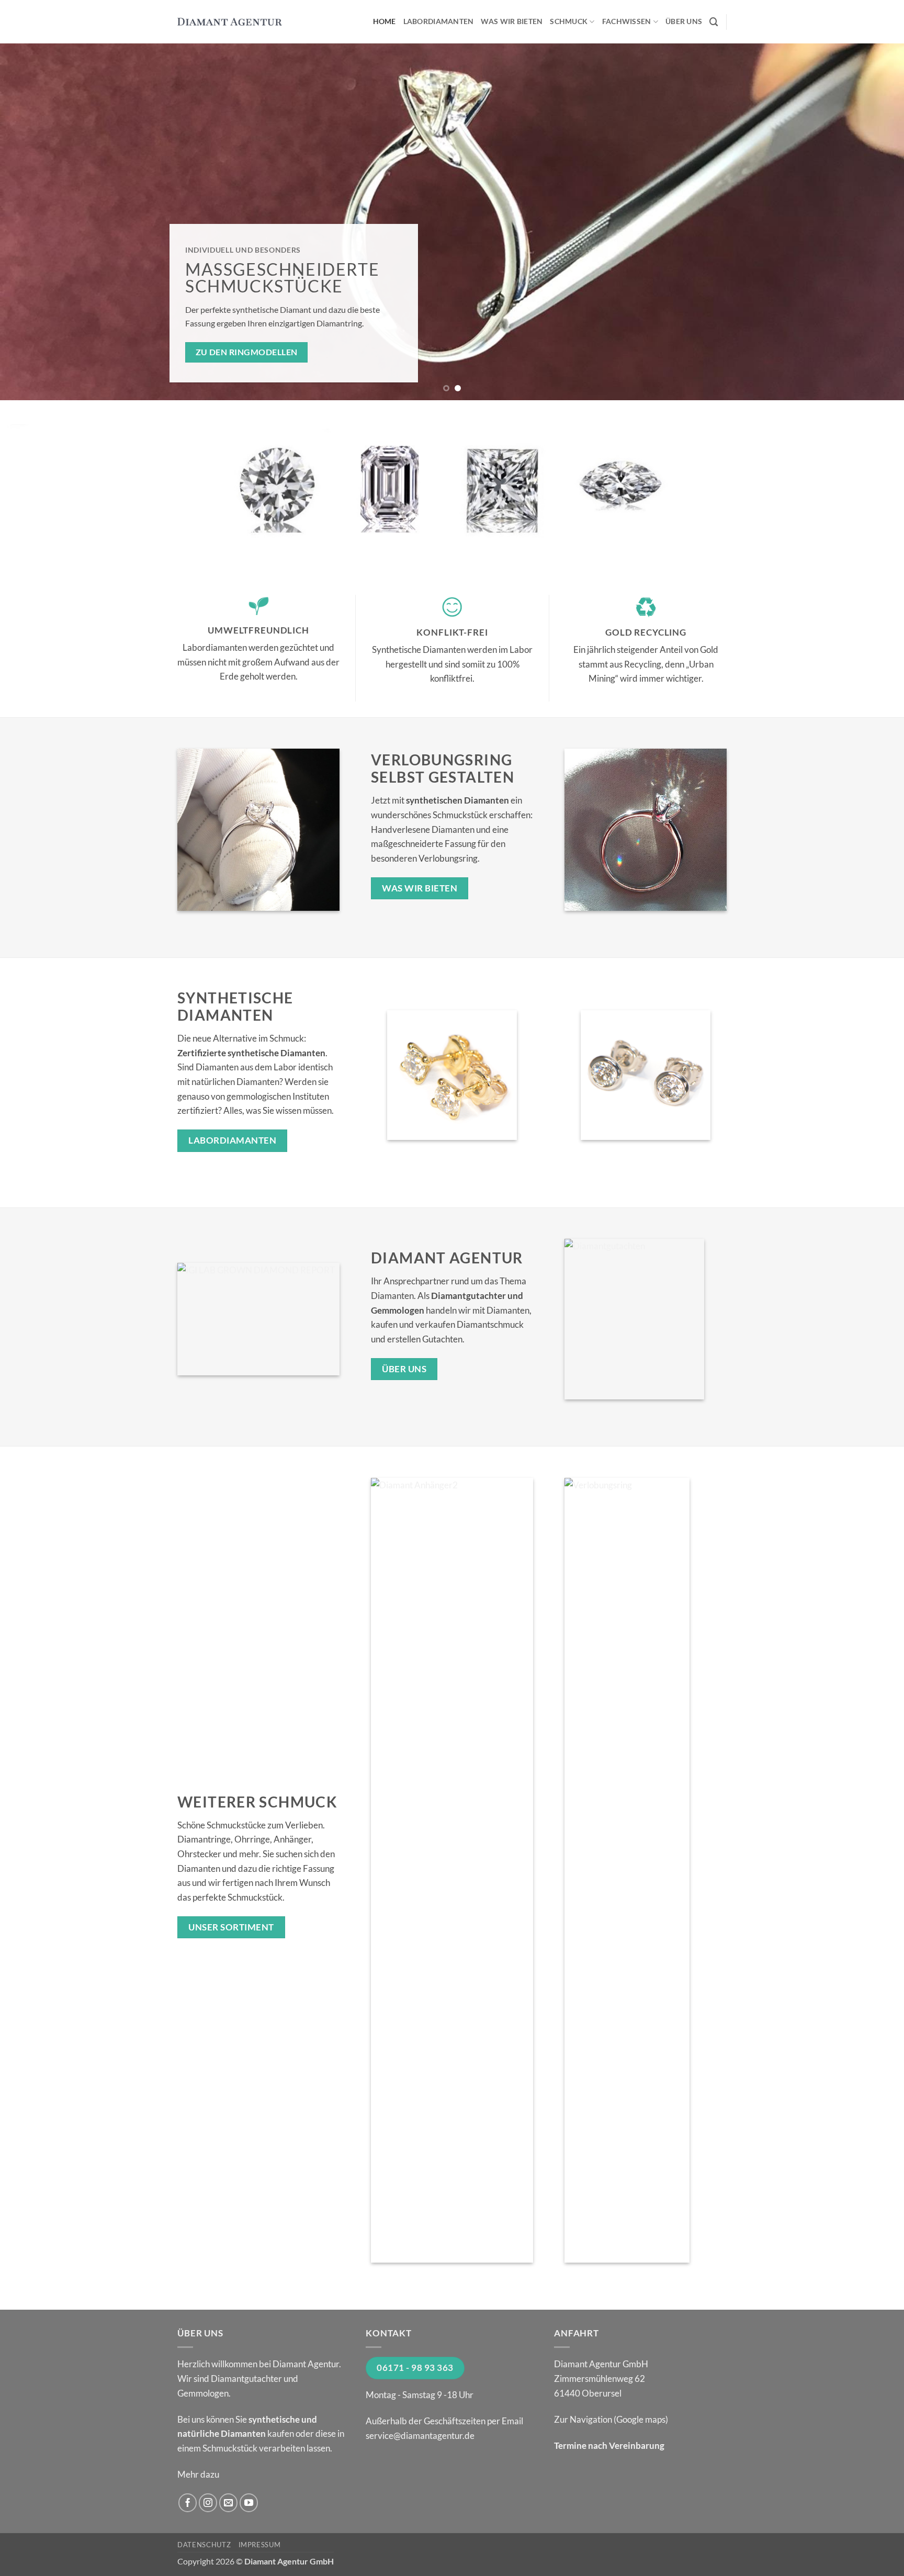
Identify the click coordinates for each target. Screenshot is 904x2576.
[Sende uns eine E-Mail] (229, 2503)
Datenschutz (204, 2545)
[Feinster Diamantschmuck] (230, 22)
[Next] (873, 222)
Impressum (260, 2545)
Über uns (684, 21)
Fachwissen (627, 21)
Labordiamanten (439, 21)
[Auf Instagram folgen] (208, 2503)
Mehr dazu (198, 2474)
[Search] (714, 22)
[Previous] (31, 222)
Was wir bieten (512, 21)
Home (385, 21)
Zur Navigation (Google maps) (611, 2419)
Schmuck (569, 21)
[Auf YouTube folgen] (249, 2503)
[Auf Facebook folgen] (188, 2503)
